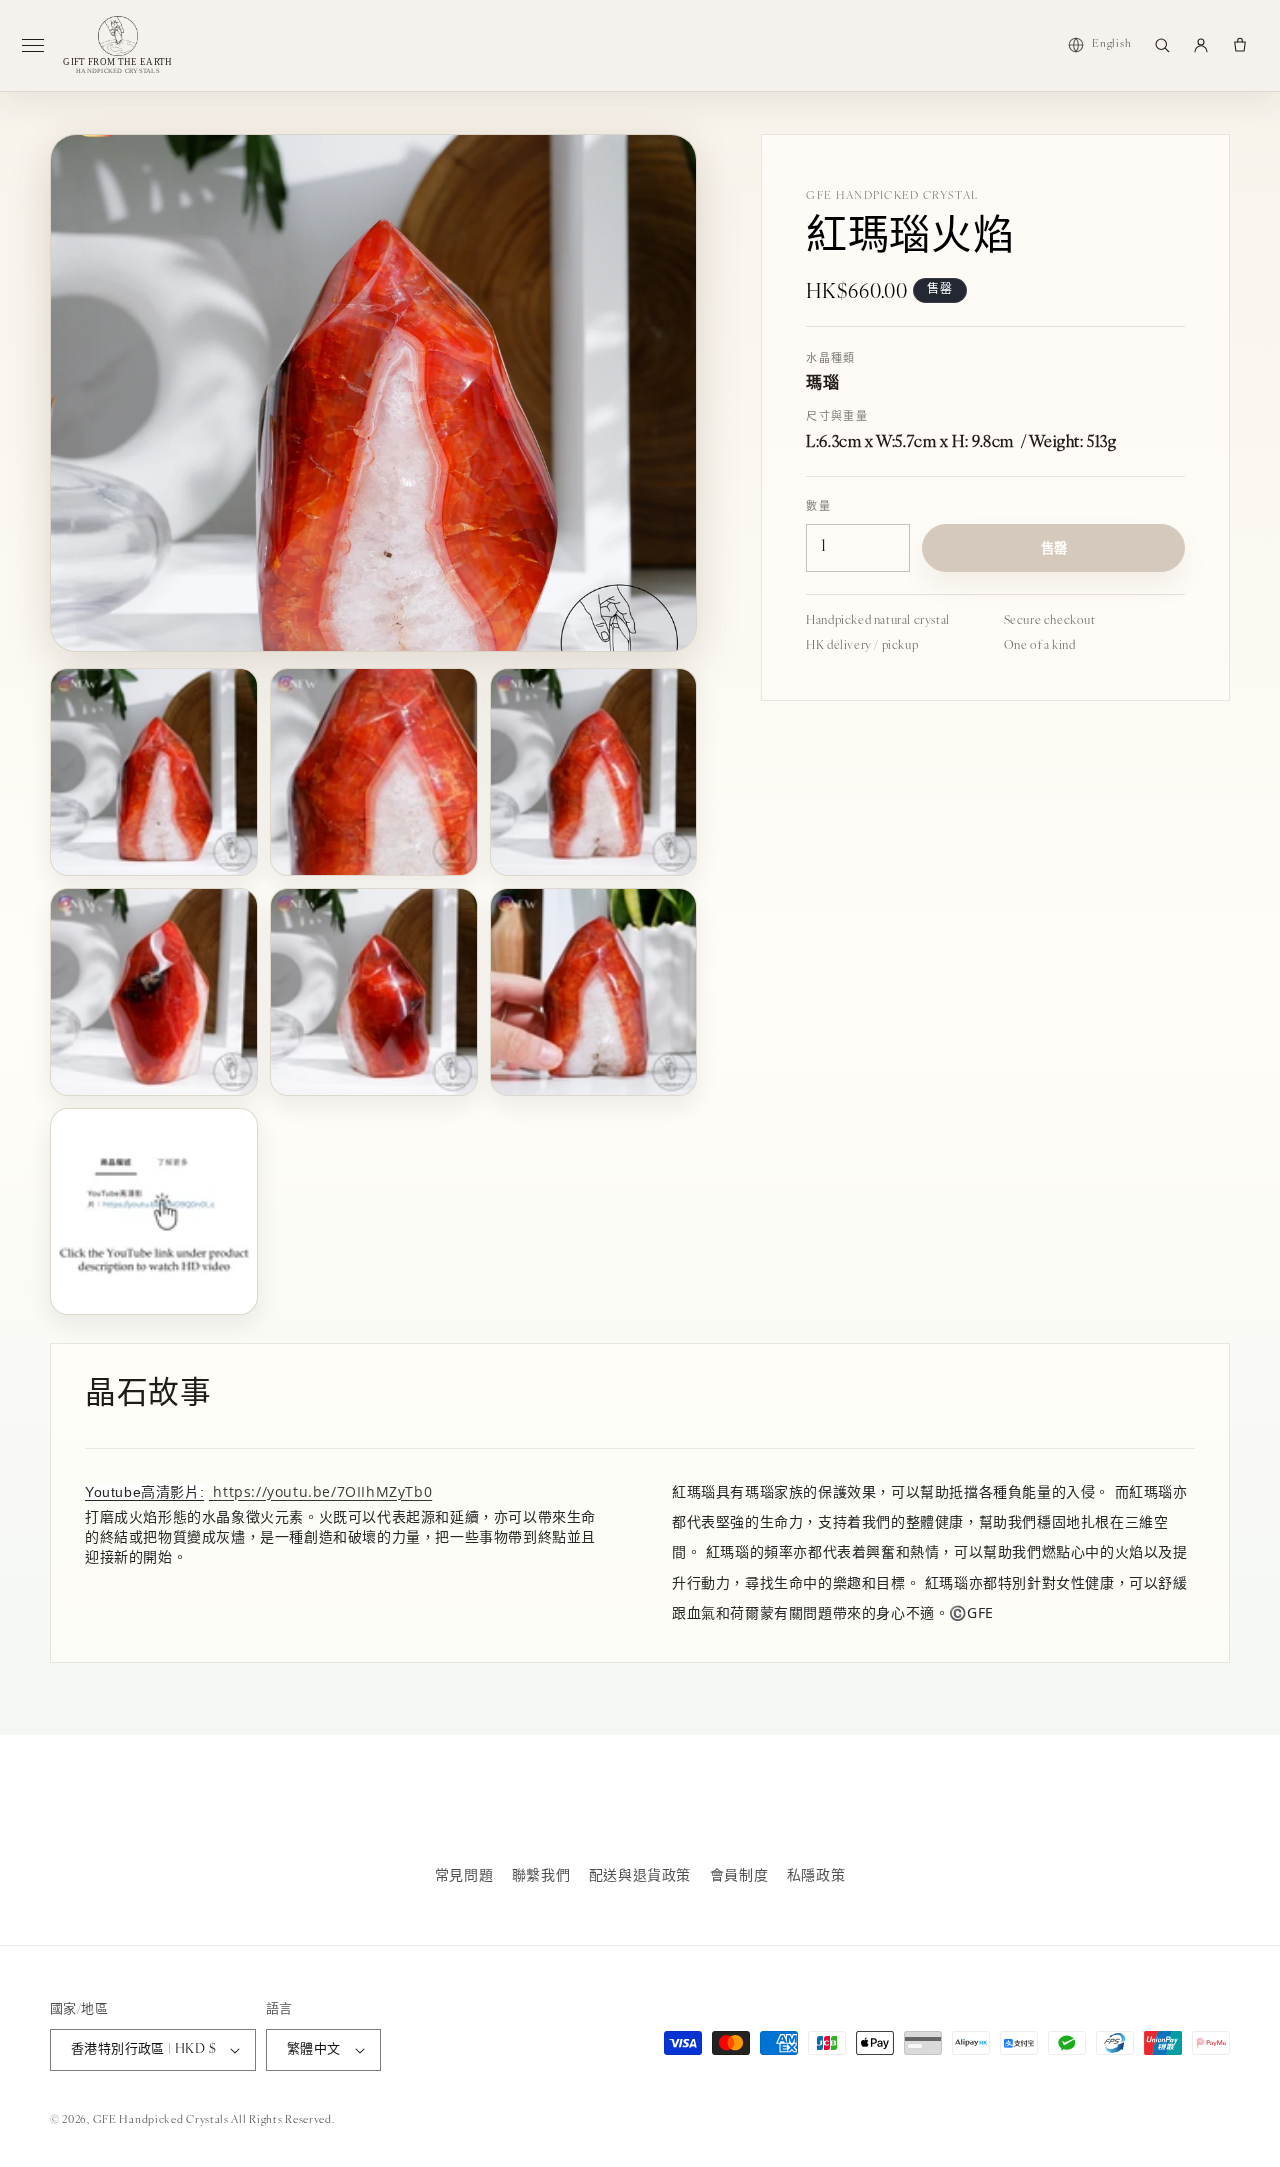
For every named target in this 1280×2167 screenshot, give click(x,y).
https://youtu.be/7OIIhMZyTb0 (322, 1491)
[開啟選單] (41, 45)
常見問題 (464, 1876)
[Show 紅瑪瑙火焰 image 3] (594, 772)
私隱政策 (816, 1876)
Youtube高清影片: (144, 1492)
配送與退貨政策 (640, 1876)
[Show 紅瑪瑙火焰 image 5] (374, 992)
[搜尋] (1162, 45)
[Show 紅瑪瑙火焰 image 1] (154, 772)
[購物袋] (1240, 45)
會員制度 (739, 1876)
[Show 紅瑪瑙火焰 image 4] (154, 992)
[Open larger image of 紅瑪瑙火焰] (373, 393)
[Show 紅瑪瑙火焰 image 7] (154, 1212)
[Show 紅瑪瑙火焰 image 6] (594, 992)
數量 (818, 507)
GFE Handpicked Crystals (161, 2120)
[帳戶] (1201, 45)
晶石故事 (148, 1395)
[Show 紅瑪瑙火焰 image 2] (374, 772)
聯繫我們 (541, 1876)
